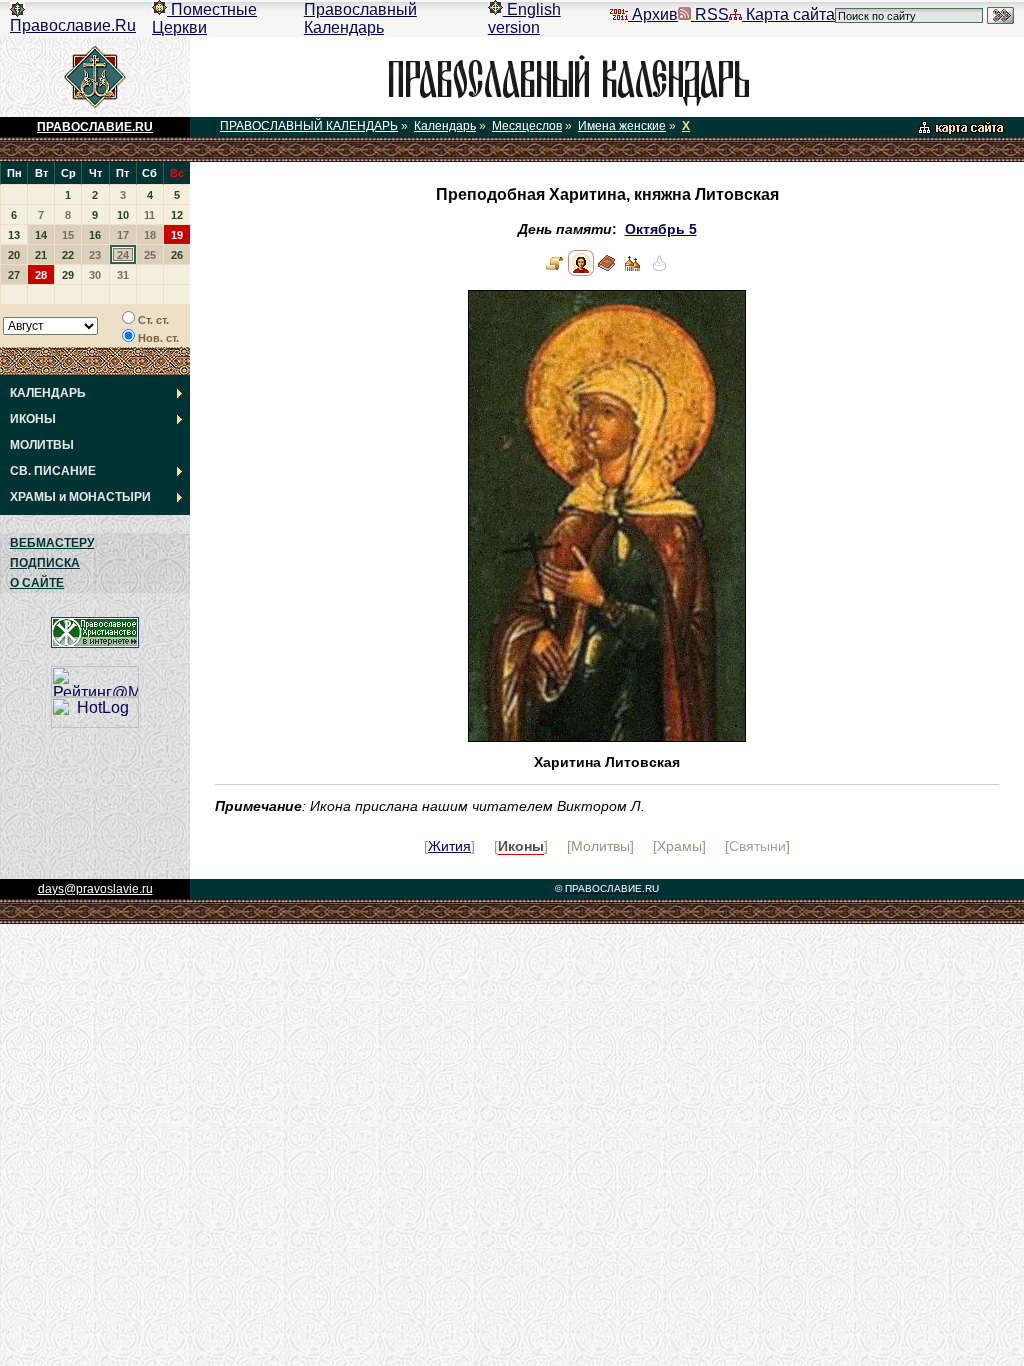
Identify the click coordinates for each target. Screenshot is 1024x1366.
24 (123, 255)
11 (149, 215)
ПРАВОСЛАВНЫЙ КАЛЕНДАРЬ (309, 126)
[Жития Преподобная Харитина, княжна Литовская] (555, 271)
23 (95, 255)
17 (123, 235)
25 (150, 255)
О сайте (37, 583)
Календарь (445, 126)
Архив (653, 14)
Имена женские (622, 126)
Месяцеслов (527, 126)
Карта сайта (788, 14)
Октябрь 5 (661, 229)
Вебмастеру (52, 543)
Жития (449, 846)
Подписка (45, 563)
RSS (710, 14)
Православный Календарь (360, 18)
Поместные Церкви (204, 18)
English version (524, 18)
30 (95, 275)
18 (150, 235)
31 (123, 275)
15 (68, 235)
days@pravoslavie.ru (95, 889)
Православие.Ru (73, 25)
